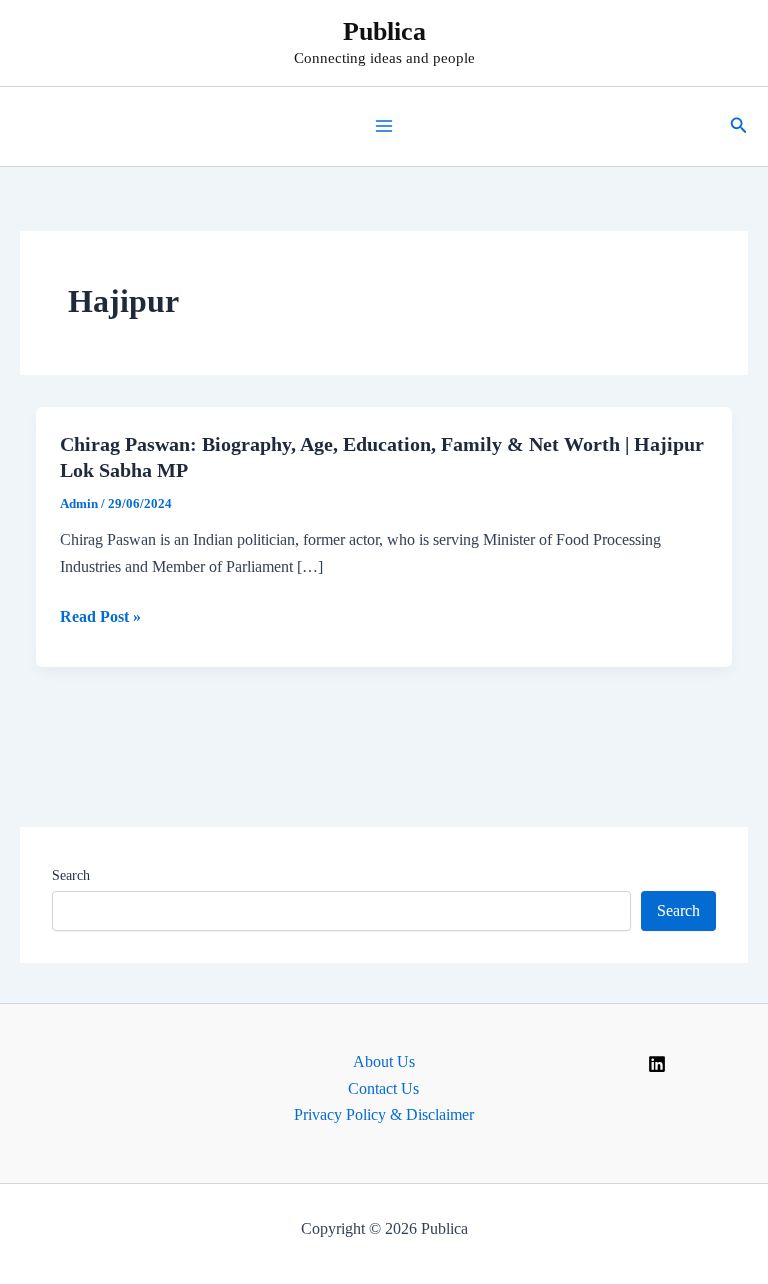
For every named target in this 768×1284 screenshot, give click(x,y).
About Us (384, 1061)
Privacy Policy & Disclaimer (384, 1114)
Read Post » (100, 618)
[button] (739, 126)
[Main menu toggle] (384, 126)
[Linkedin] (657, 1064)
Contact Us (383, 1088)
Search (71, 875)
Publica (384, 31)
